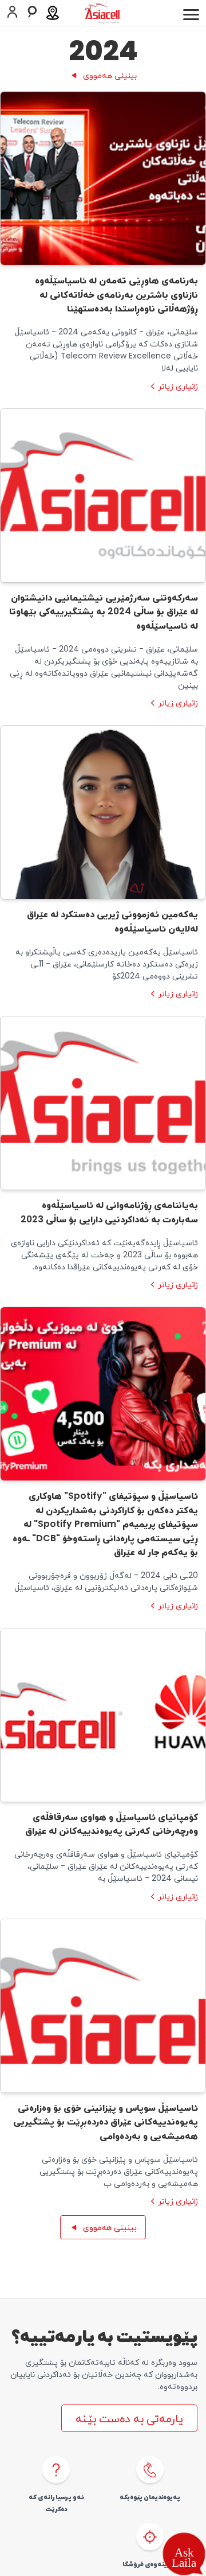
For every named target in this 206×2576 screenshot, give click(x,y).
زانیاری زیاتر (178, 386)
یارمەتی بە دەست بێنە (129, 2418)
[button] (184, 2554)
